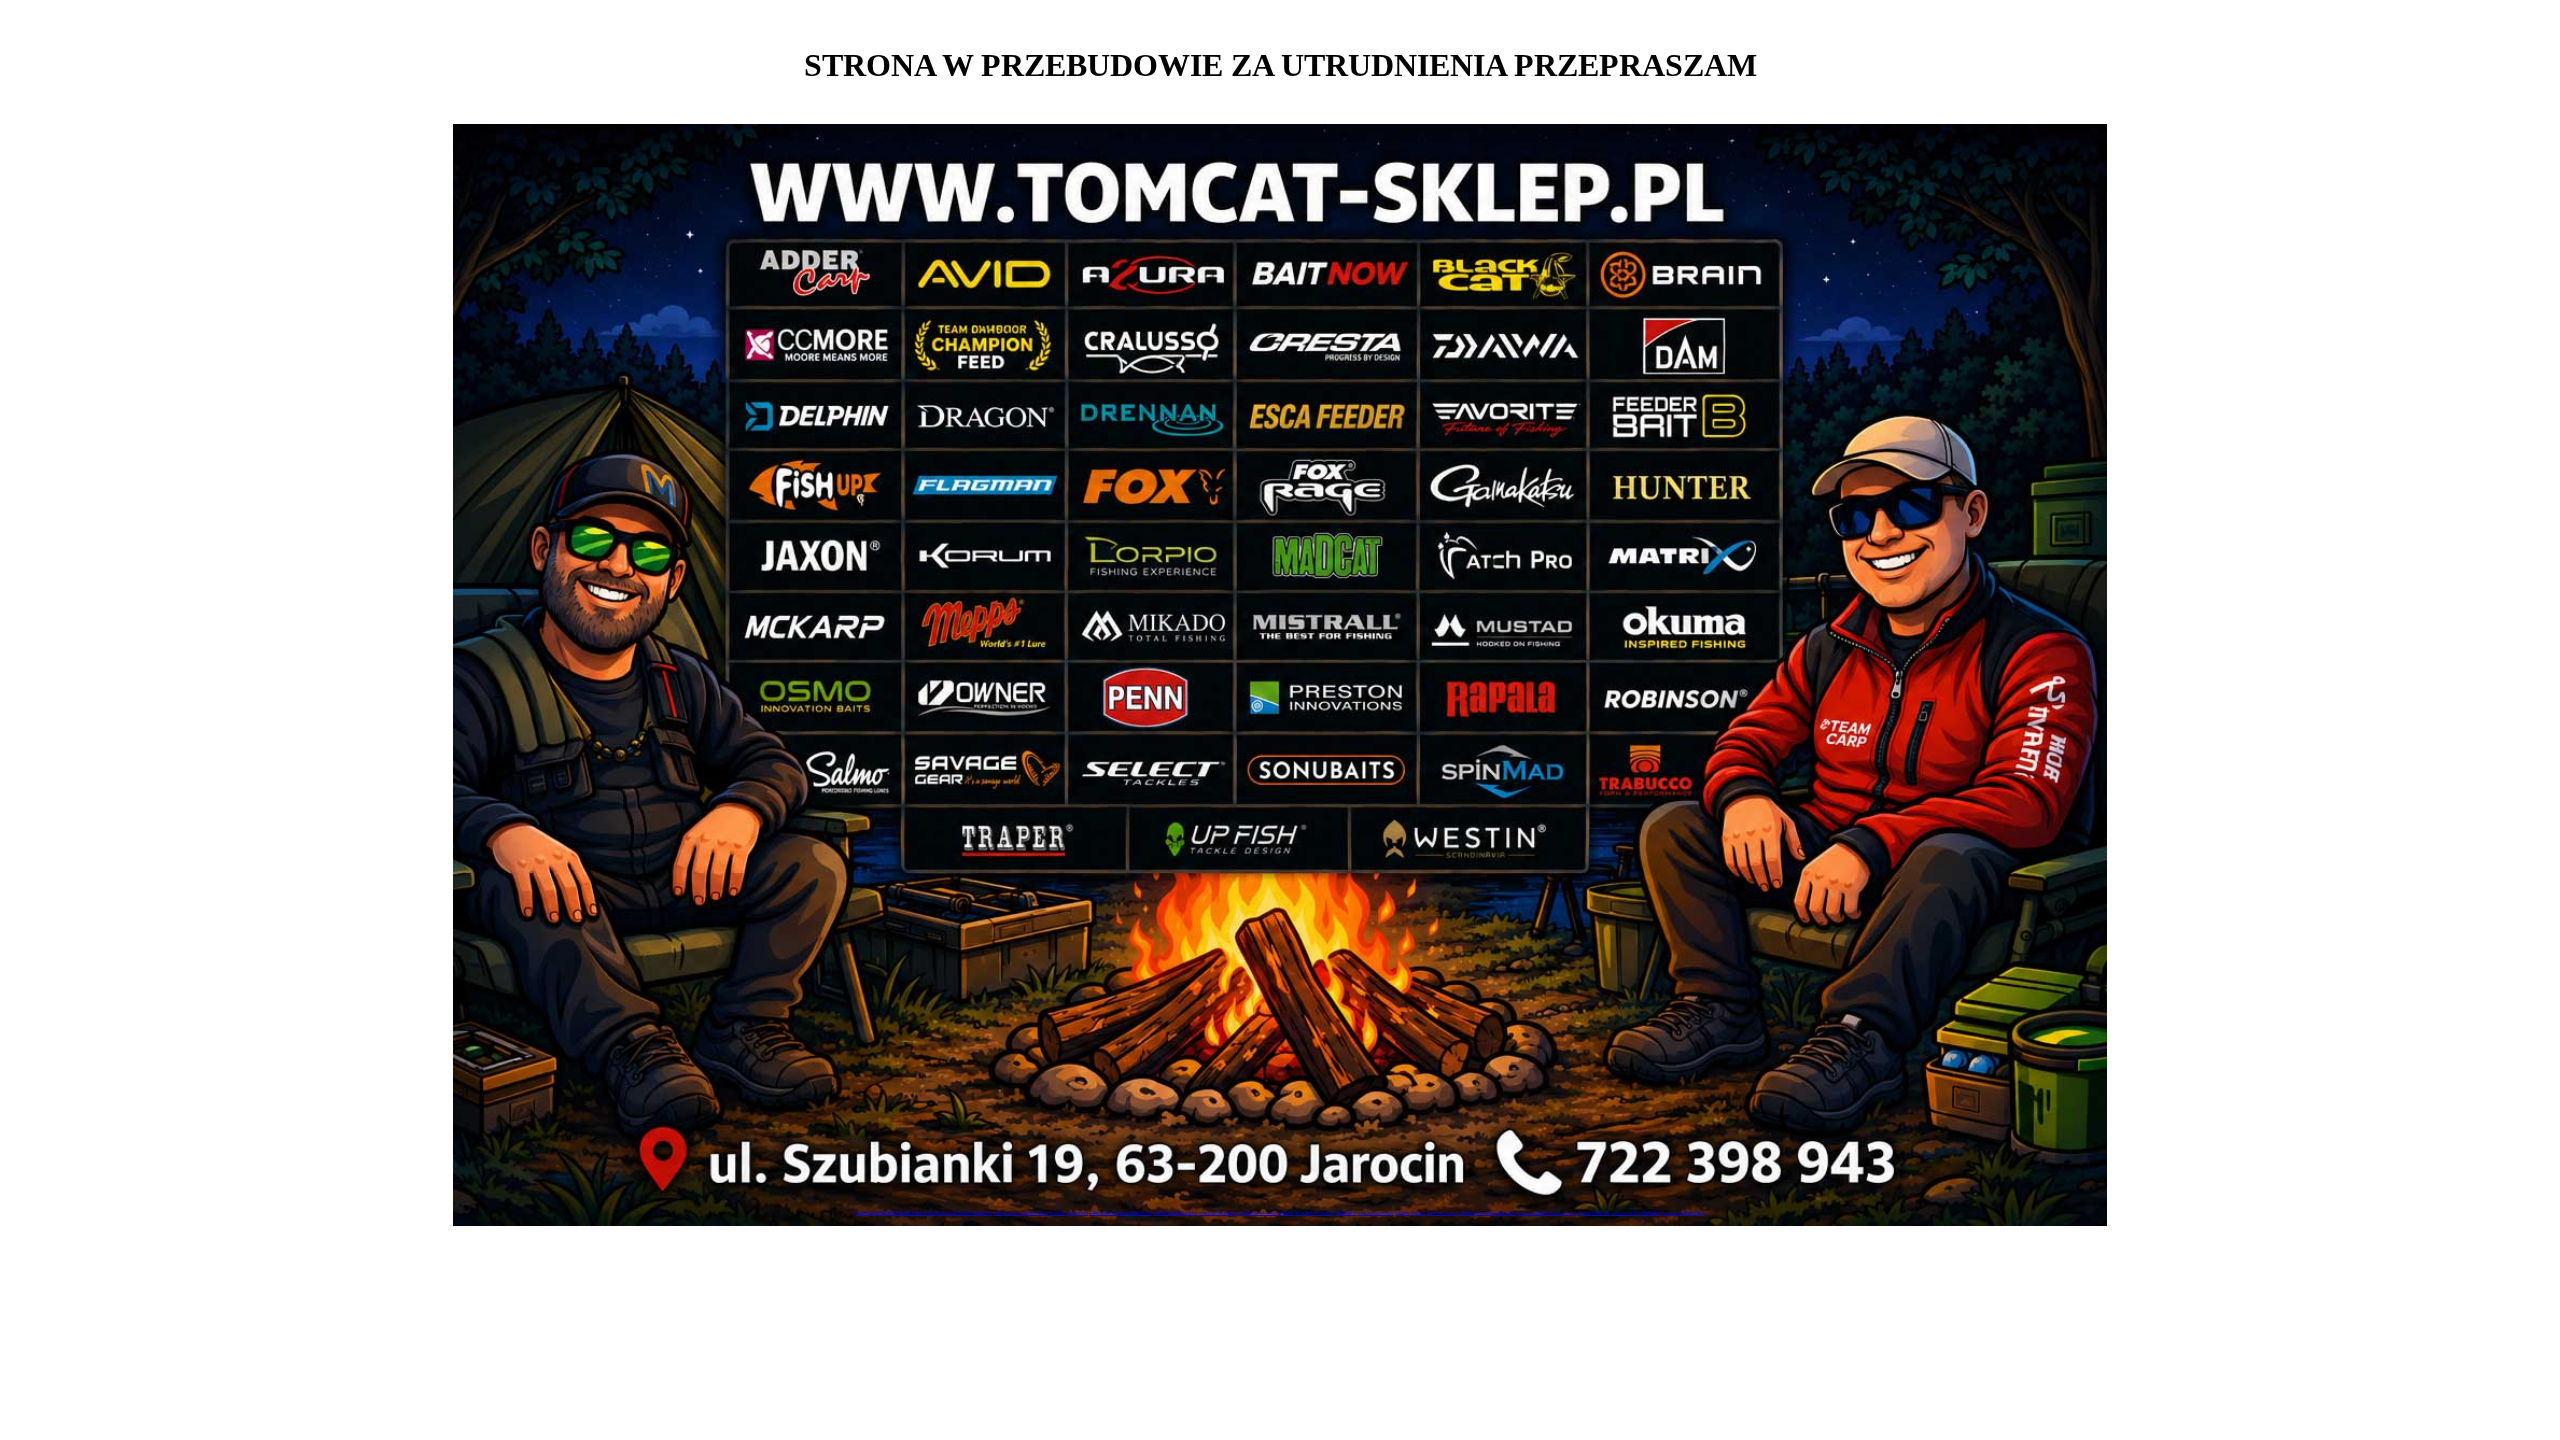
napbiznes (1651, 1212)
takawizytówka (1442, 1212)
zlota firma (1305, 1212)
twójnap (1057, 1212)
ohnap (1584, 1212)
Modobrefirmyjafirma (969, 1212)
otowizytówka (1561, 1212)
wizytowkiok (1531, 1212)
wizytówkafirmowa (1683, 1212)
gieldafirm (1077, 1212)
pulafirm (1162, 1212)
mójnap (1467, 1212)
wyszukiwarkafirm (1496, 1212)
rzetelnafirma (1185, 1212)
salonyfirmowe (1009, 1212)
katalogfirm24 (1104, 1212)
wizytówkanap (893, 1212)
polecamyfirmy (1136, 1212)
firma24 (918, 1212)
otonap (1402, 1212)
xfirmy (1286, 1212)
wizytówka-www (1375, 1212)
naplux (1418, 1212)
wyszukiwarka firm (1257, 1212)
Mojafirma (866, 1212)
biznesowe (1037, 1212)
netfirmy (1601, 1212)
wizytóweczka (1625, 1212)
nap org (1325, 1212)
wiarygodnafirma (1217, 1212)
